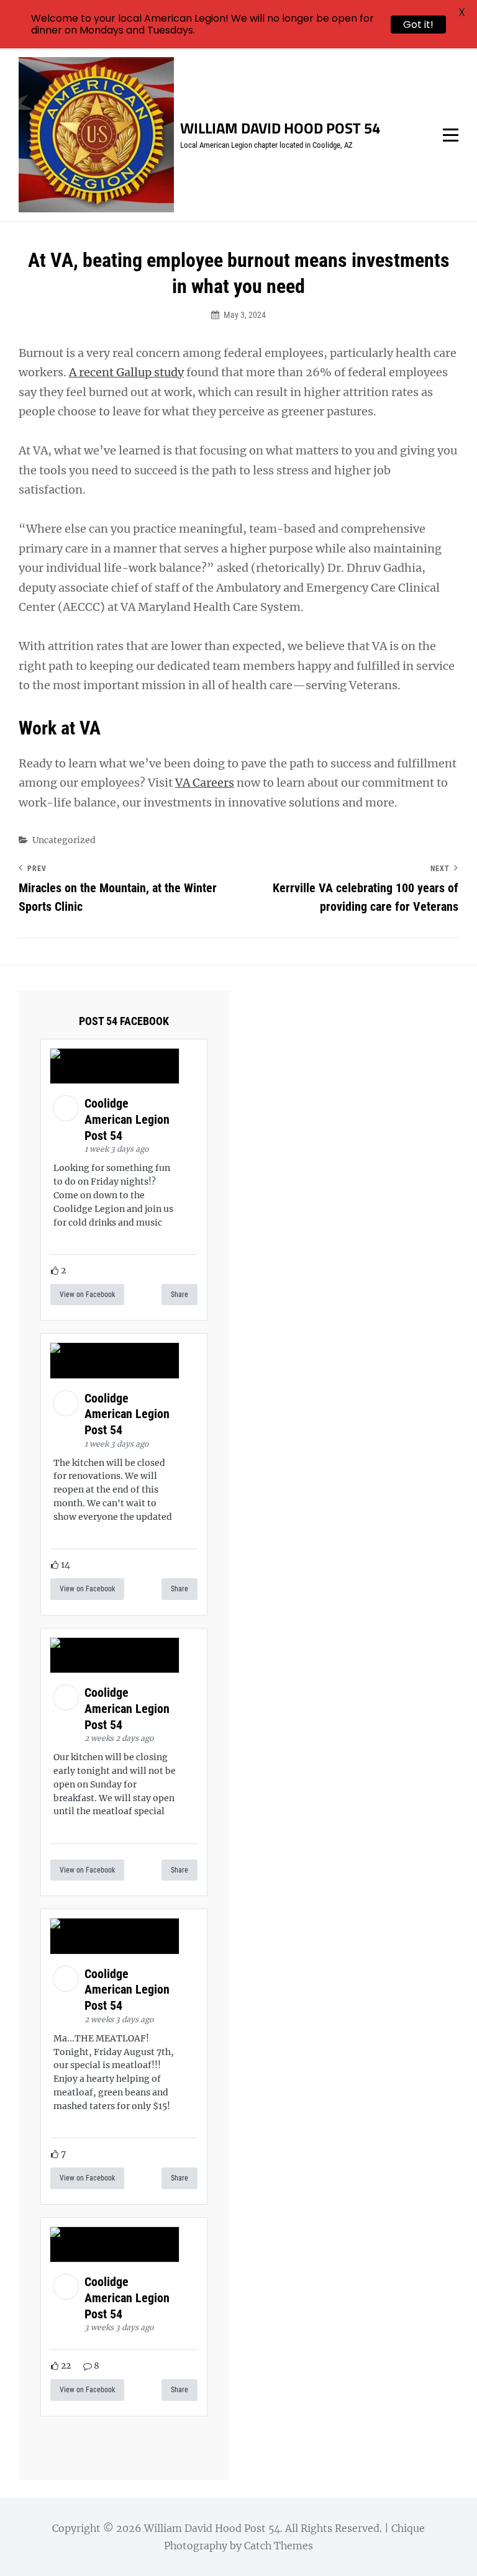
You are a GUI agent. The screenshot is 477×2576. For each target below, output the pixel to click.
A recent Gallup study (126, 372)
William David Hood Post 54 (280, 128)
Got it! (418, 25)
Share (179, 1295)
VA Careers (205, 783)
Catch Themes (279, 2546)
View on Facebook (87, 1295)
